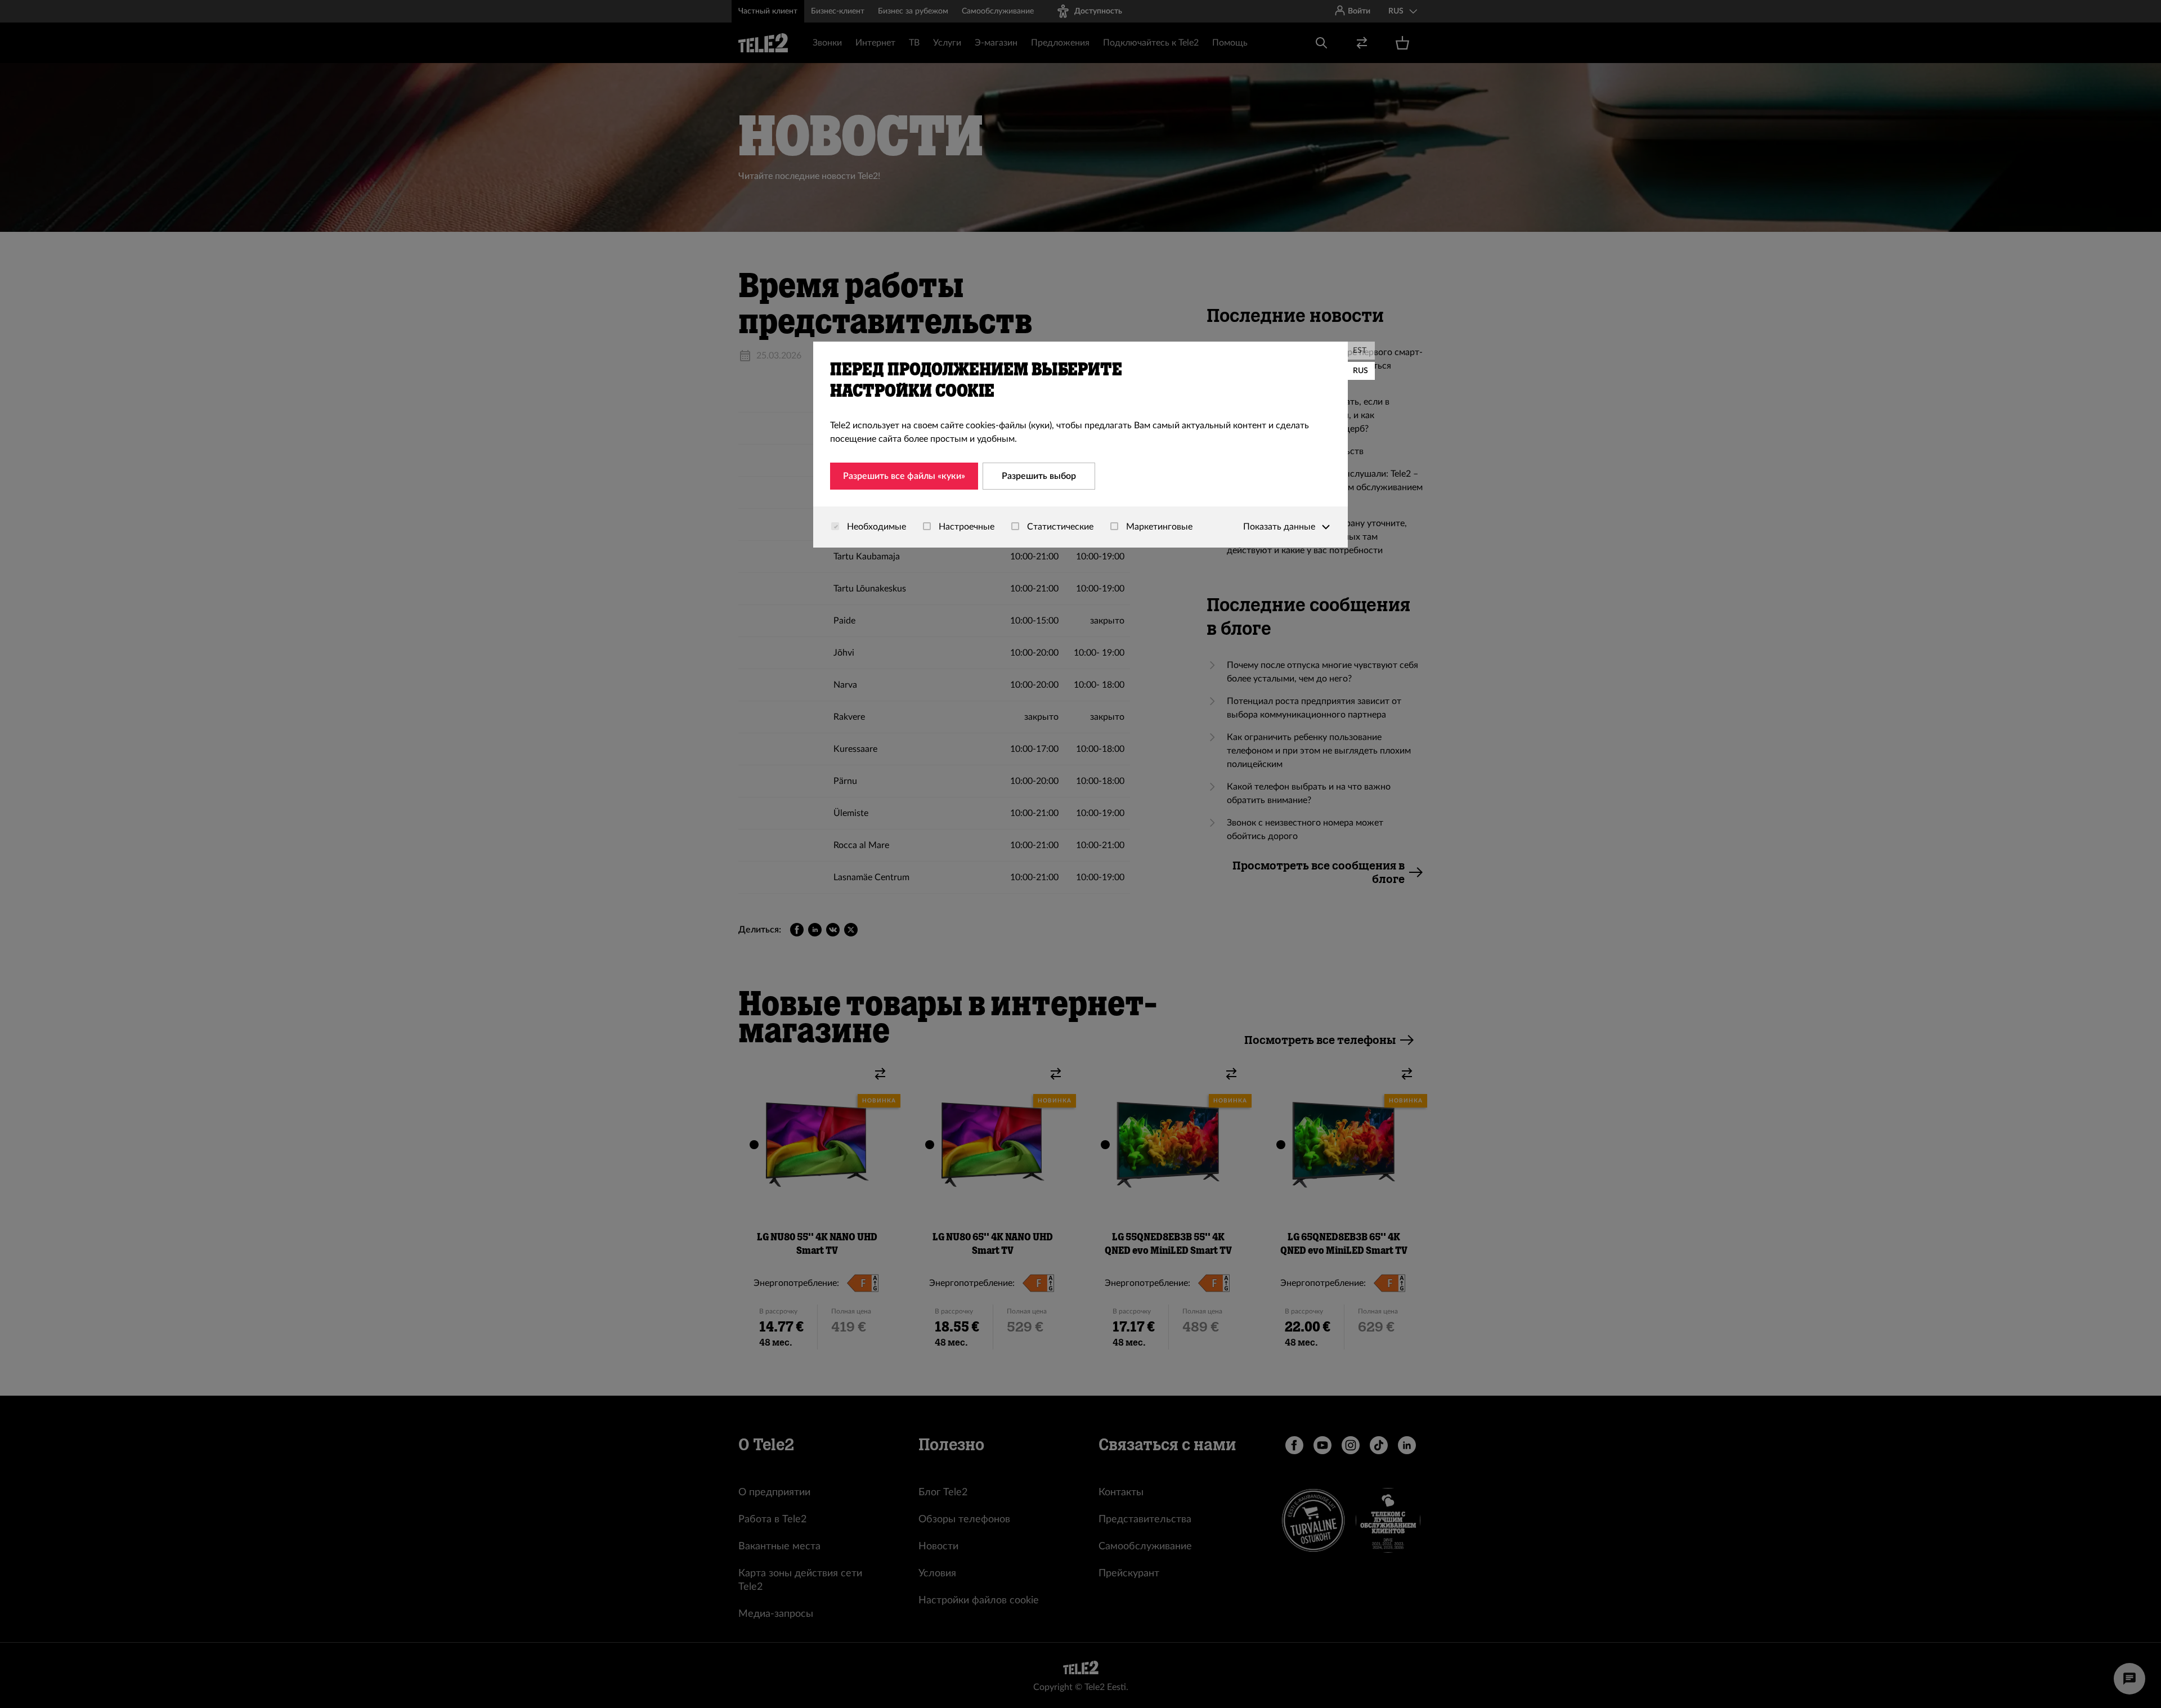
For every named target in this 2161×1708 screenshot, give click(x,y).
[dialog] (1080, 445)
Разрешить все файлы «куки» (904, 476)
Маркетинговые (1158, 527)
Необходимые (875, 527)
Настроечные (965, 527)
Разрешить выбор (1039, 476)
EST (1360, 351)
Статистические (1059, 527)
